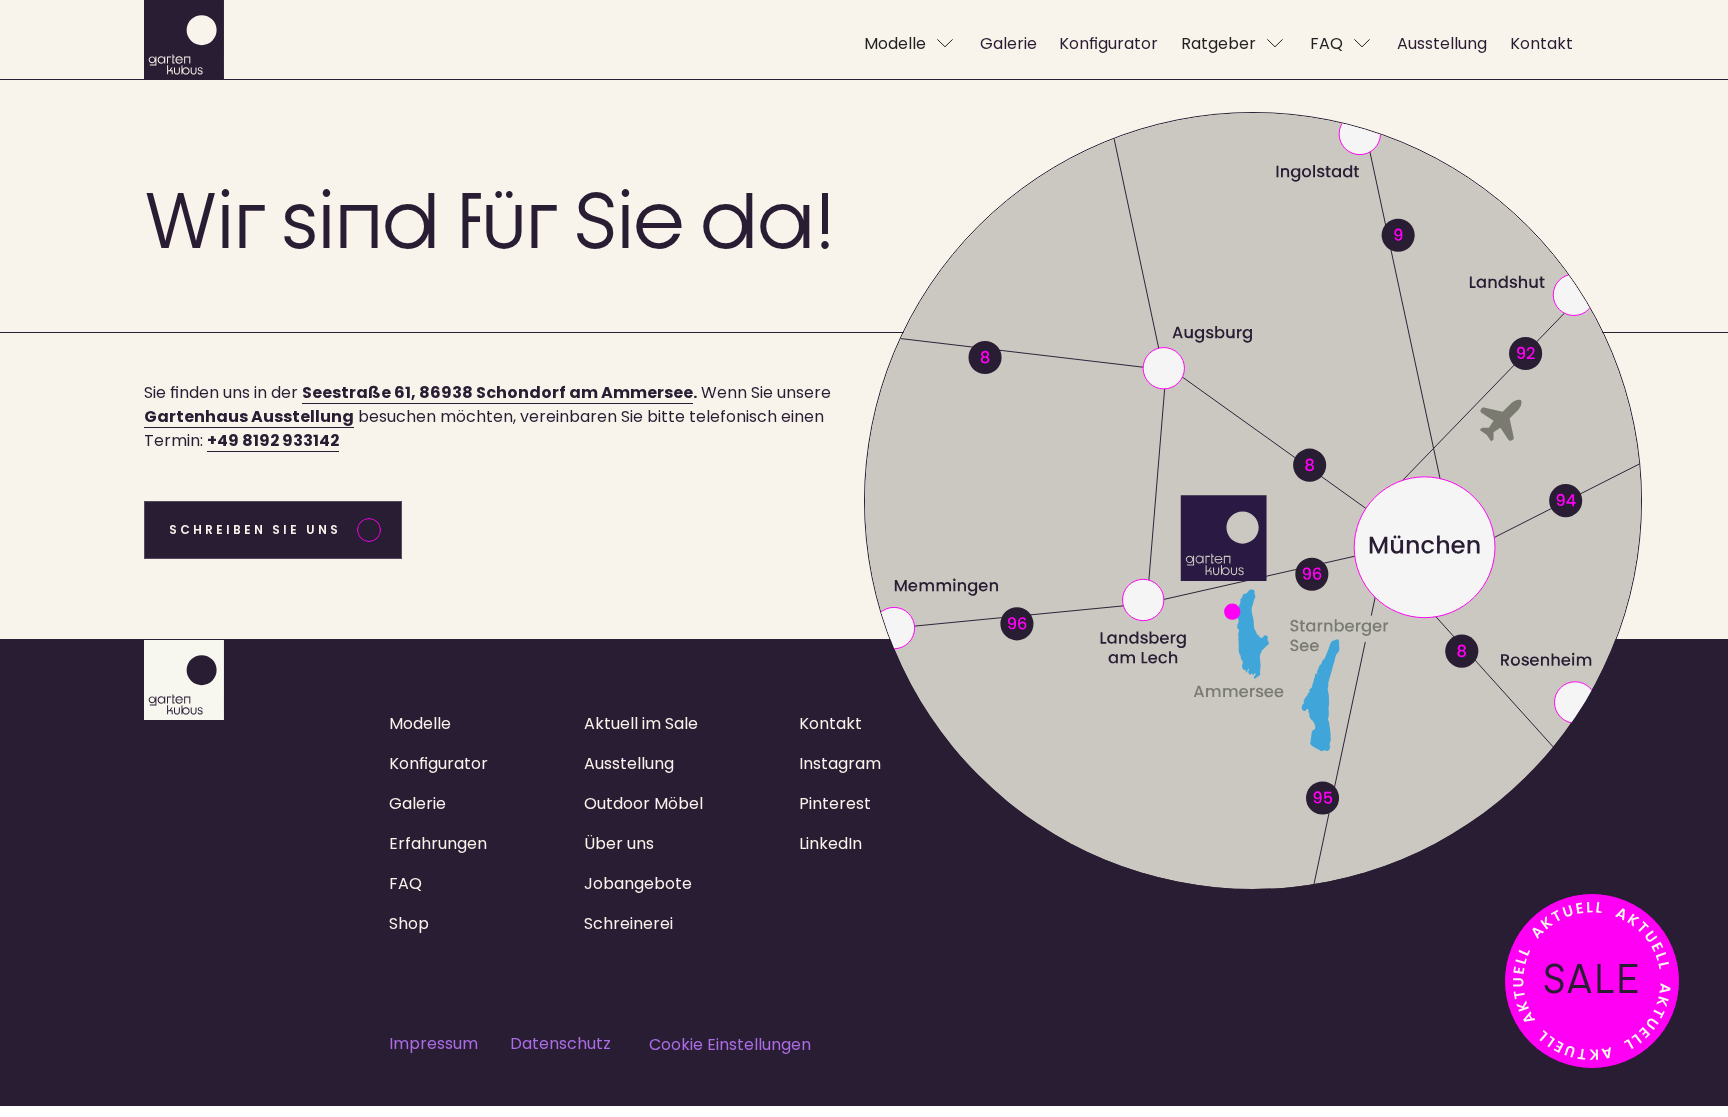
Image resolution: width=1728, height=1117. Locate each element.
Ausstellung (629, 763)
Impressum (433, 1043)
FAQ (405, 883)
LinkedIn (830, 843)
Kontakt (830, 723)
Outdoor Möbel (643, 803)
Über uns (619, 843)
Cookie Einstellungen (730, 1044)
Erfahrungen (438, 843)
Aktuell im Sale (641, 723)
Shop (409, 923)
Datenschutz (560, 1043)
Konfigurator (438, 763)
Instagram (840, 763)
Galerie (417, 803)
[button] (910, 44)
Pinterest (835, 803)
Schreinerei (628, 923)
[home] (184, 43)
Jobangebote (638, 883)
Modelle (420, 723)
